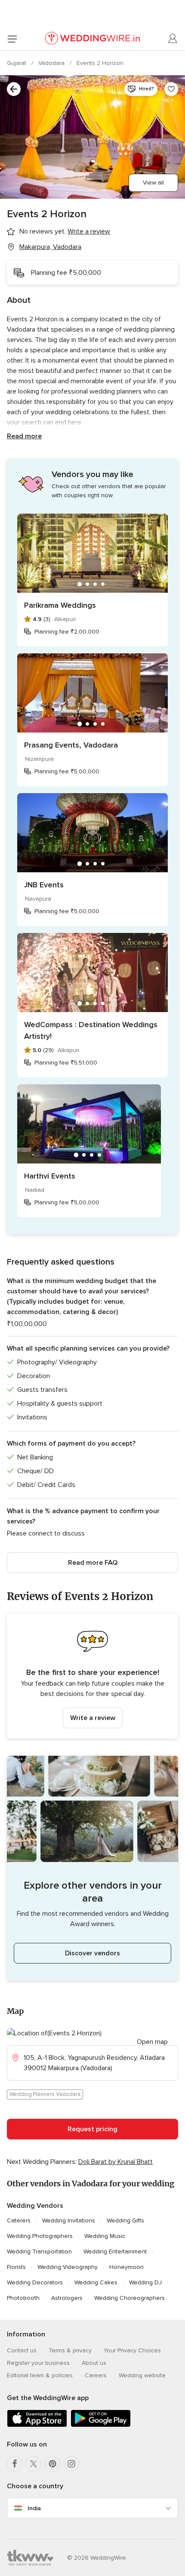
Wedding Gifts (125, 2221)
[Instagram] (71, 2464)
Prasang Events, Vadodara (71, 745)
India (34, 2508)
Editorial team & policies (40, 2375)
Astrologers (67, 2298)
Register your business (38, 2363)
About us (94, 2363)
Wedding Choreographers (129, 2298)
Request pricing (92, 2129)
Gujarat (17, 63)
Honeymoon (126, 2267)
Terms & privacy (70, 2350)
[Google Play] (101, 2425)
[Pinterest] (52, 2464)
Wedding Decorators (35, 2282)
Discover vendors (92, 1953)
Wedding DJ (145, 2282)
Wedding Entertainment (115, 2251)
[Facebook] (15, 2464)
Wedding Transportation (39, 2251)
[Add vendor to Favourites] (171, 89)
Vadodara (52, 63)
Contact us (22, 2350)
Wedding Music (105, 2236)
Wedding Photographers (40, 2236)
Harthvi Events (50, 1176)
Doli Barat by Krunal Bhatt (116, 2162)
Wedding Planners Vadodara (45, 2094)
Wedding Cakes (96, 2282)
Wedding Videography (68, 2267)
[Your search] (14, 89)
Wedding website (142, 2375)
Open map (152, 2042)
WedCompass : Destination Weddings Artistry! (91, 1030)
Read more (24, 436)
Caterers (19, 2221)
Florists (16, 2267)
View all (153, 183)
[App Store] (37, 2425)
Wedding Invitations (69, 2221)
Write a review (93, 1718)
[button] (92, 1676)
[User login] (173, 39)
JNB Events (44, 885)
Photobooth (23, 2298)
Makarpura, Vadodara (50, 247)
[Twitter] (34, 2464)
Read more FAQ (93, 1563)
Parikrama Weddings (60, 605)
